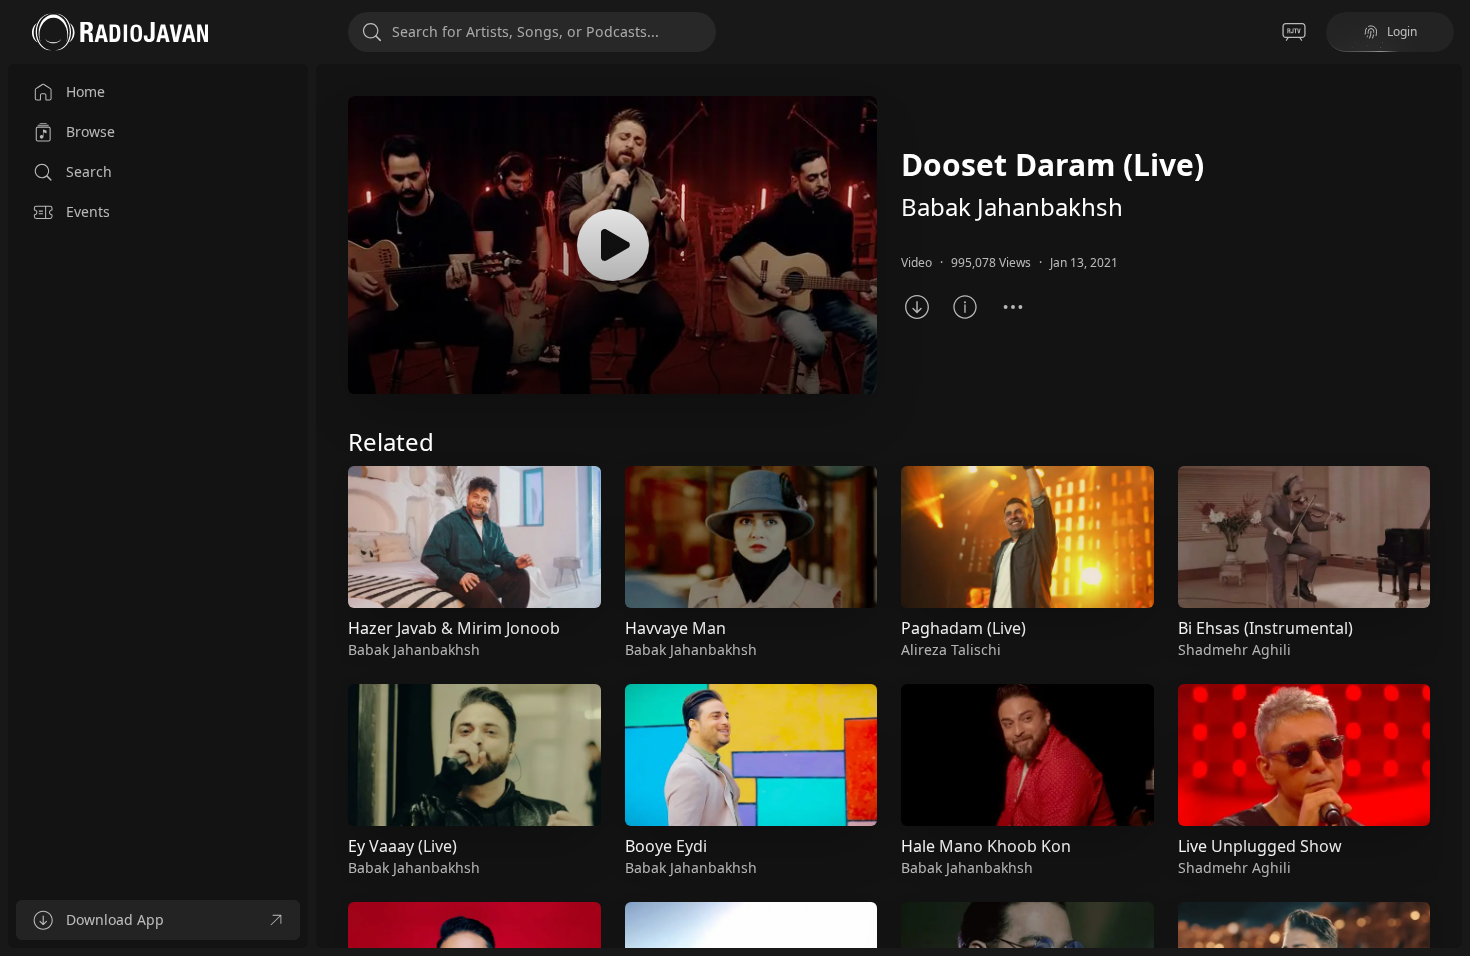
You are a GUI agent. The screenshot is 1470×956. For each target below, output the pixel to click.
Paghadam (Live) (963, 628)
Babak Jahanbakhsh (1012, 206)
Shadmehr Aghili (1234, 649)
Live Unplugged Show (1260, 846)
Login (1402, 31)
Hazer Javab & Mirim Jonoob (454, 628)
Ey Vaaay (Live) (402, 846)
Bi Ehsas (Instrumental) (1265, 628)
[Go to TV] (1294, 32)
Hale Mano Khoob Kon (986, 846)
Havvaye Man (675, 628)
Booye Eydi (666, 846)
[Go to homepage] (120, 32)
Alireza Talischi (951, 649)
